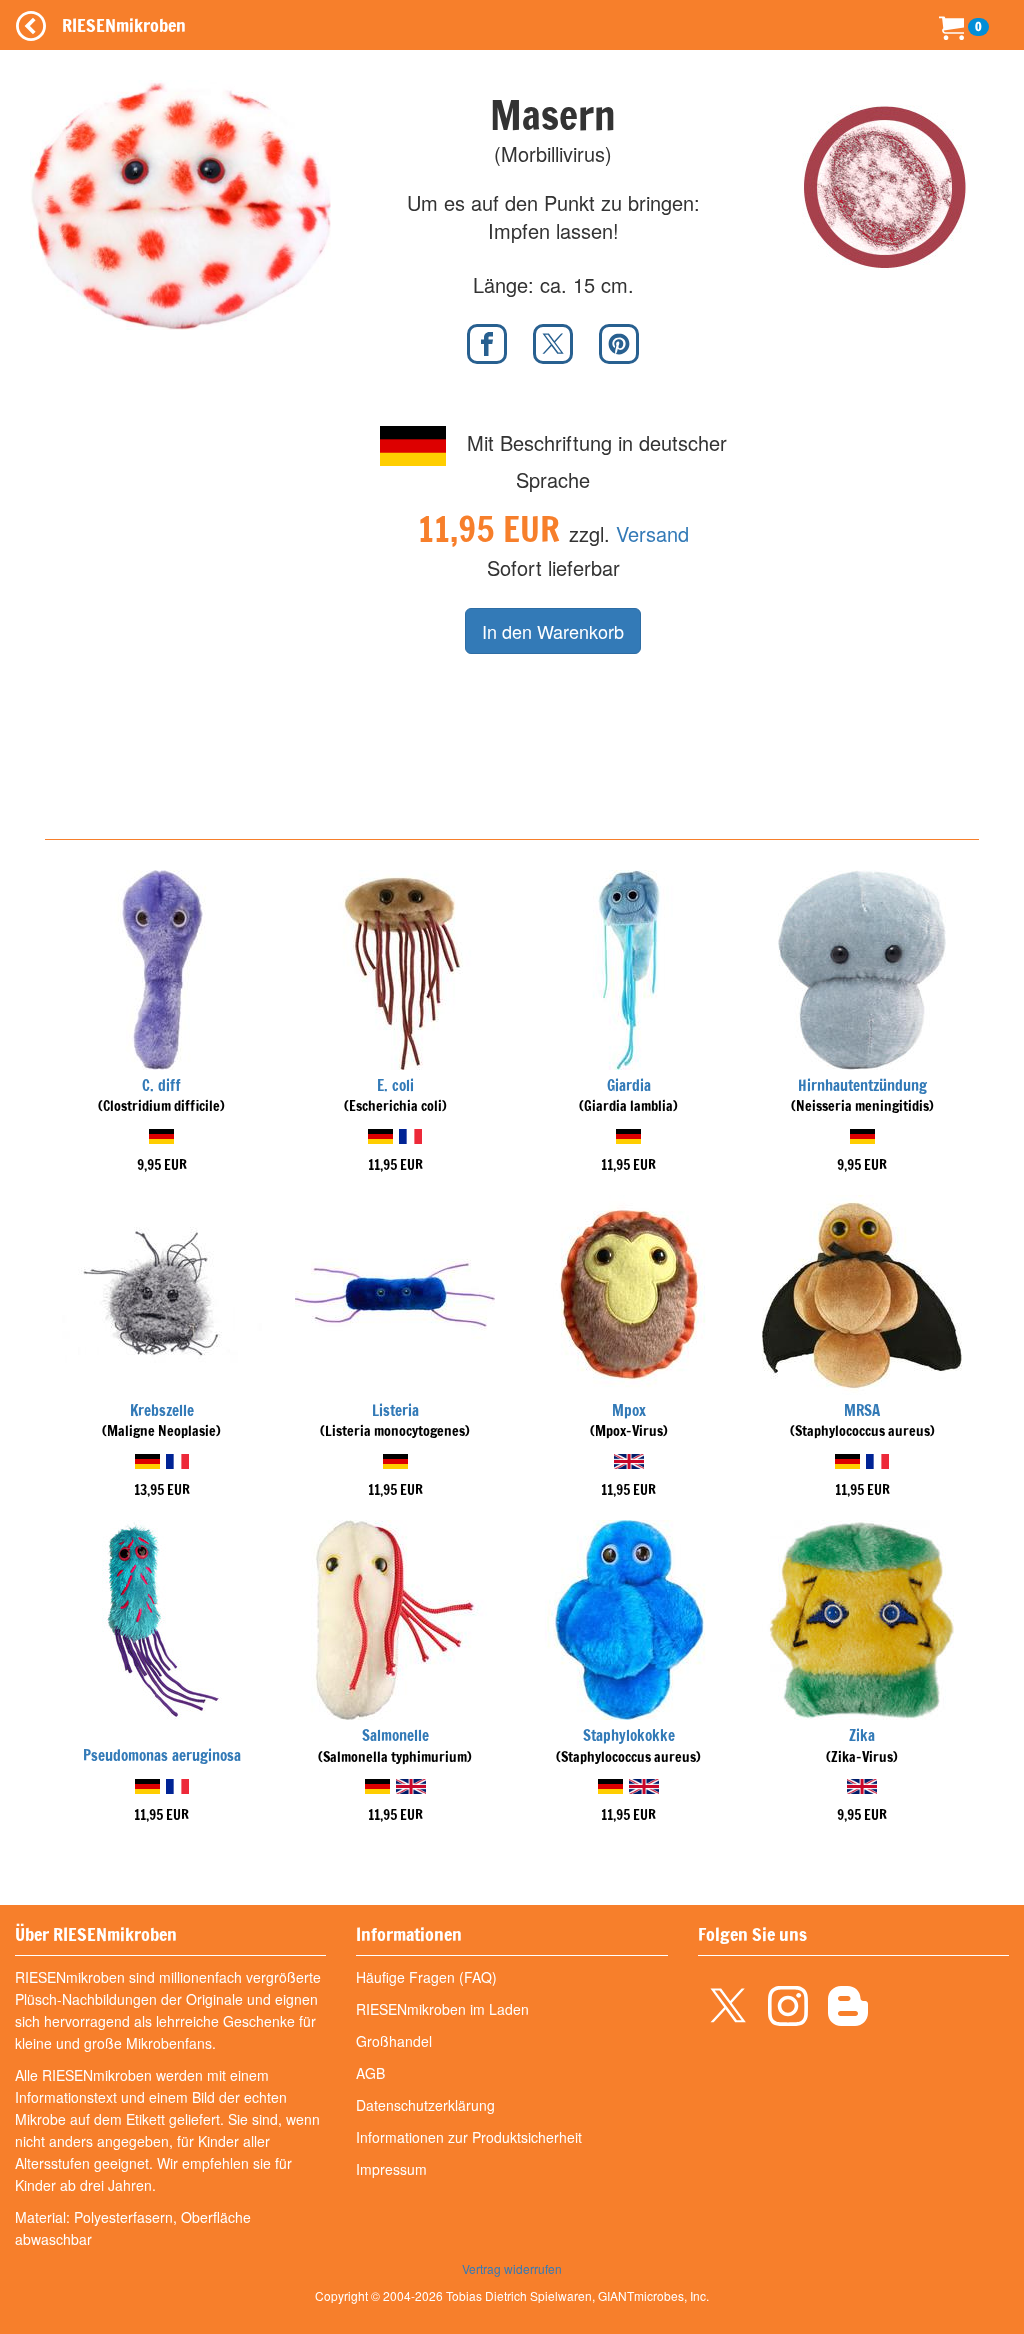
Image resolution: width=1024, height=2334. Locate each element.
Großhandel (394, 2041)
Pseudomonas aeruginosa (162, 1755)
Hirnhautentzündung (862, 1085)
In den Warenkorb (553, 631)
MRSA (862, 1410)
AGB (370, 2073)
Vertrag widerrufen (512, 2268)
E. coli (395, 1085)
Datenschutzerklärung (425, 2105)
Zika (862, 1735)
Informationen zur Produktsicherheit (469, 2137)
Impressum (391, 2169)
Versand (652, 533)
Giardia (629, 1085)
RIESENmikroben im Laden (442, 2009)
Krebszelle (162, 1410)
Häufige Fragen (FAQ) (426, 1977)
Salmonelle (395, 1735)
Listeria (395, 1410)
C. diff (161, 1085)
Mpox (629, 1410)
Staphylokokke (629, 1735)
